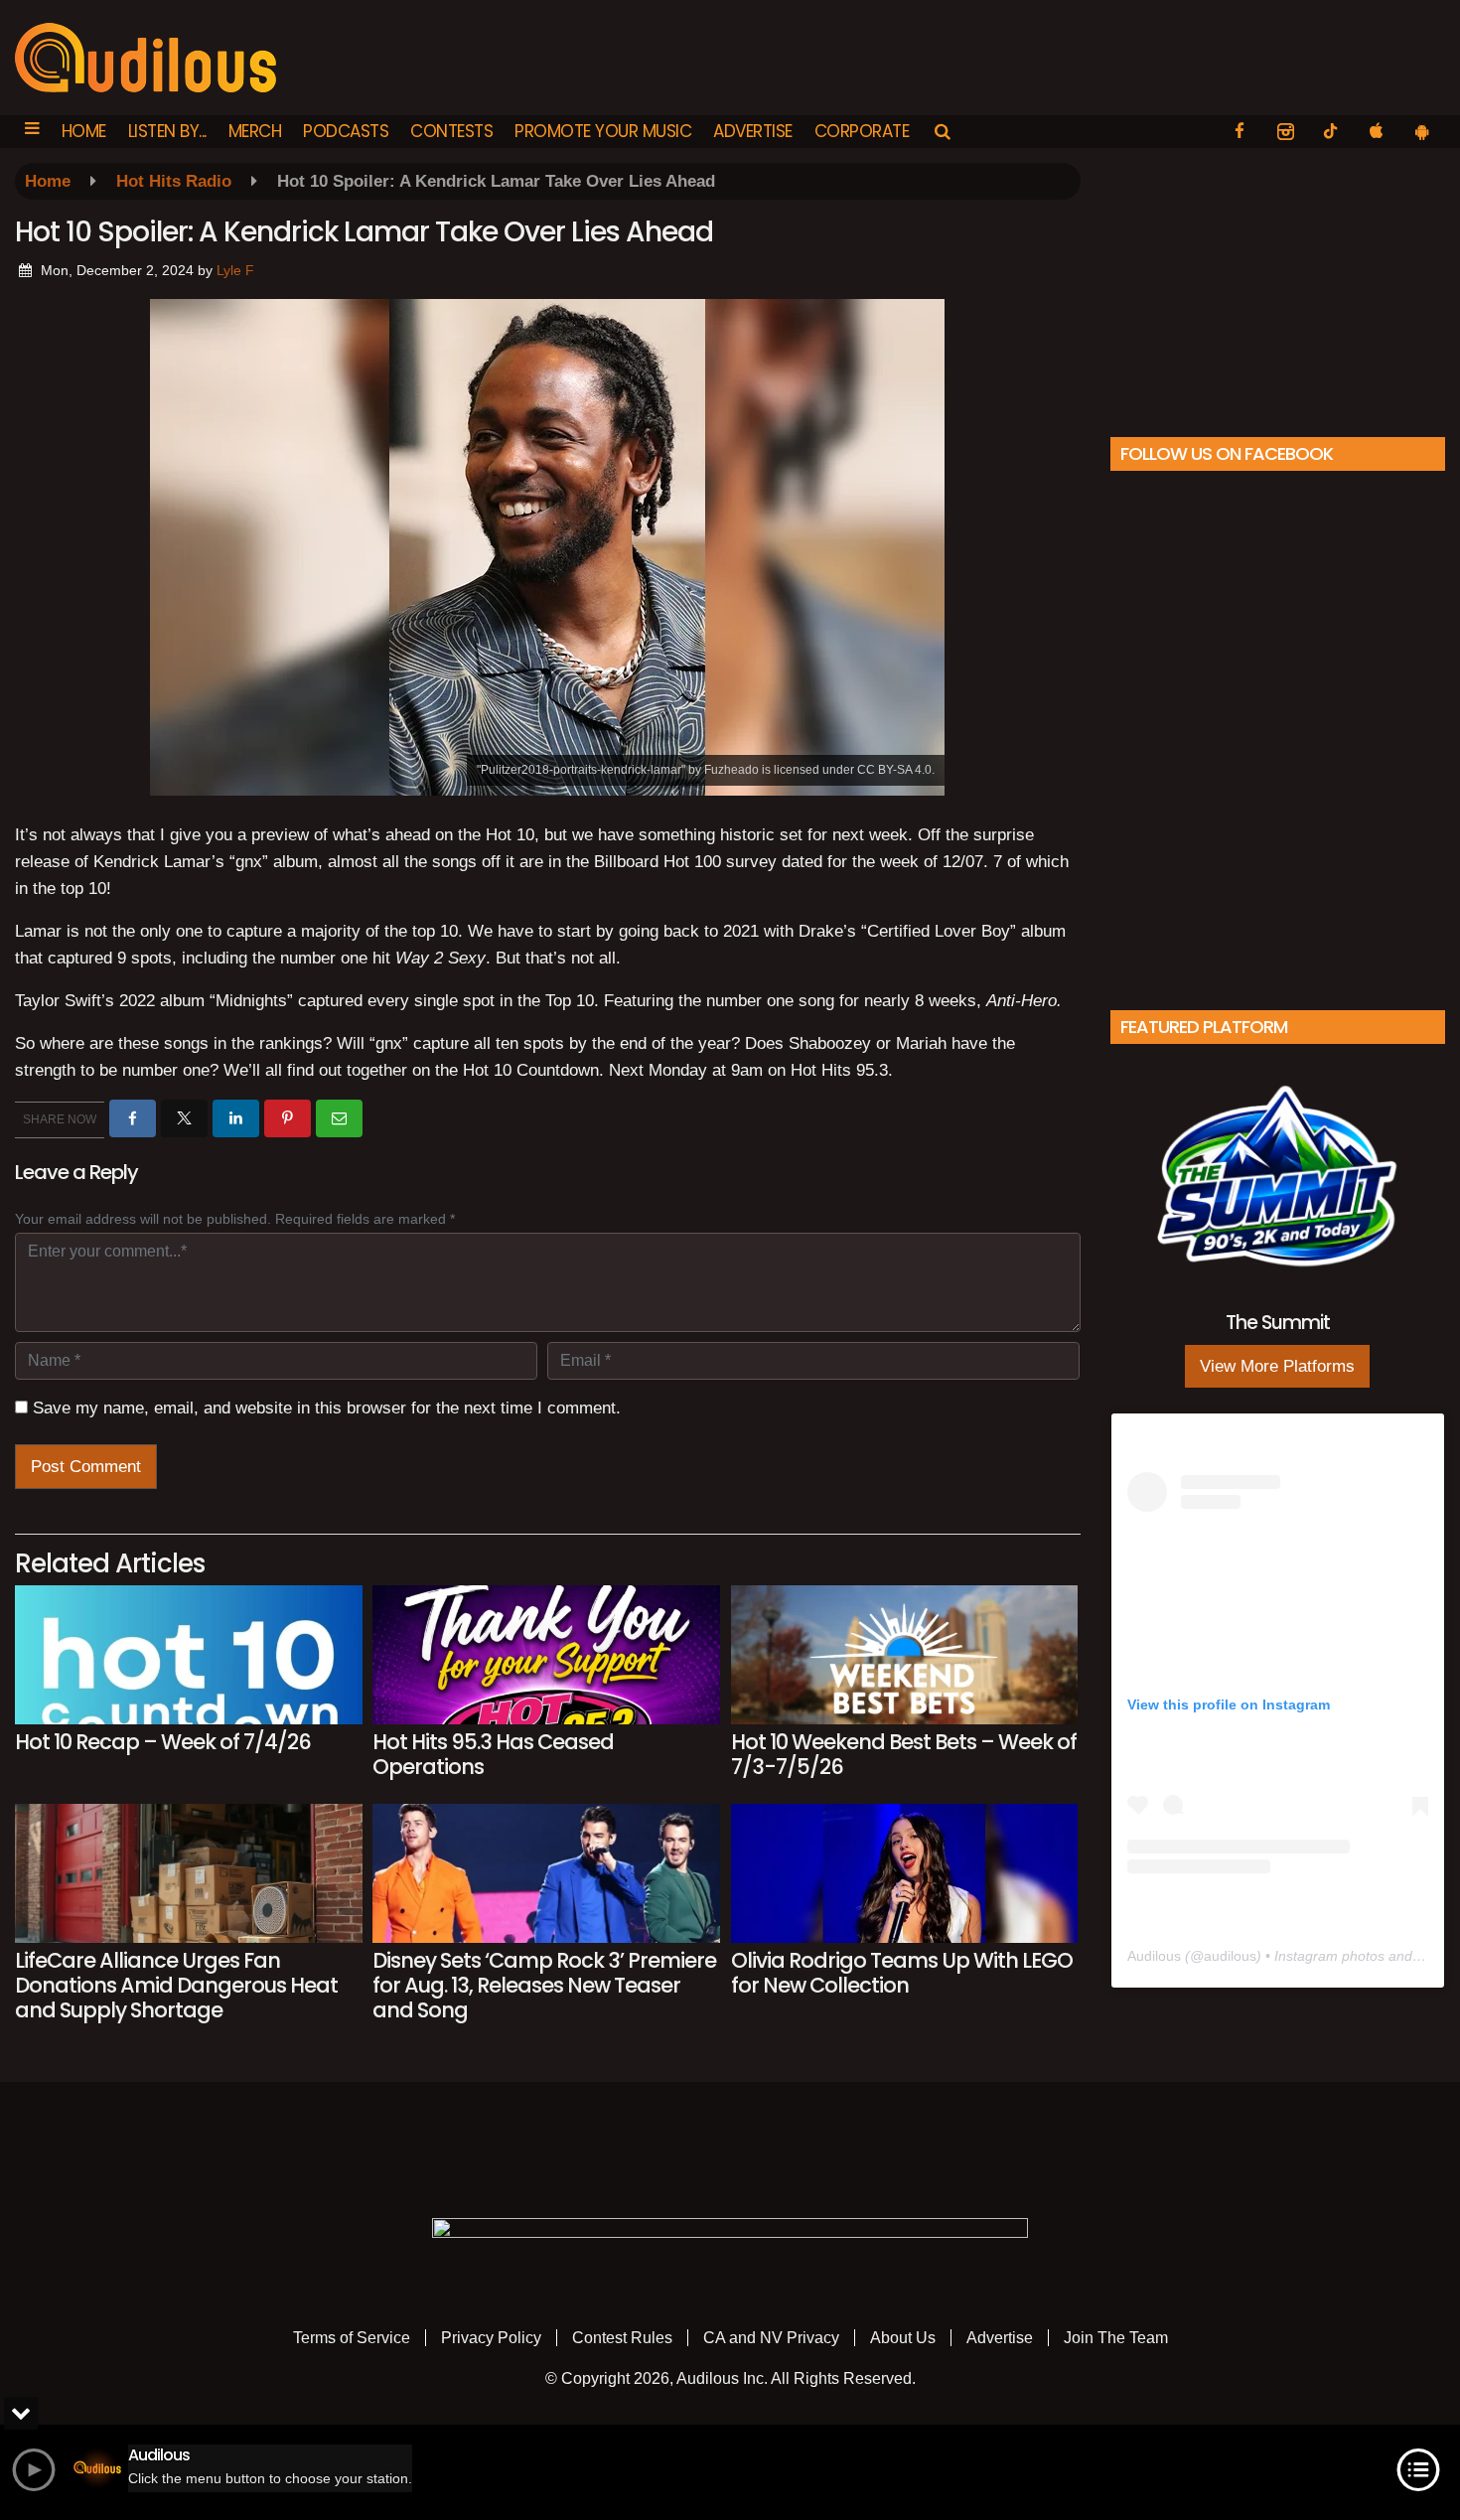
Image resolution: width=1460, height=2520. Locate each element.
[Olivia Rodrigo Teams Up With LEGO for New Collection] (905, 1873)
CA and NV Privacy (771, 2338)
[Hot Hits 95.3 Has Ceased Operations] (546, 1655)
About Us (903, 2338)
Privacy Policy (491, 2338)
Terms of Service (352, 2338)
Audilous (1154, 1956)
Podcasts (346, 131)
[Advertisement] (1277, 287)
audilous (1230, 1956)
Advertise (753, 131)
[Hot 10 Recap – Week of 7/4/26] (189, 1655)
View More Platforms (1277, 1366)
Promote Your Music (603, 131)
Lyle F (235, 270)
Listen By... (167, 131)
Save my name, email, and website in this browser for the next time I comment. (327, 1408)
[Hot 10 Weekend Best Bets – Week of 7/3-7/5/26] (905, 1655)
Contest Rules (622, 2338)
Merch (255, 131)
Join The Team (1116, 2338)
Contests (451, 131)
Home (84, 131)
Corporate (862, 131)
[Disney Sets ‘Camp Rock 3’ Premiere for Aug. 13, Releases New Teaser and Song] (546, 1873)
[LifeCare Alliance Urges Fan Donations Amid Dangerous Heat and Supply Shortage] (189, 1873)
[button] (32, 132)
